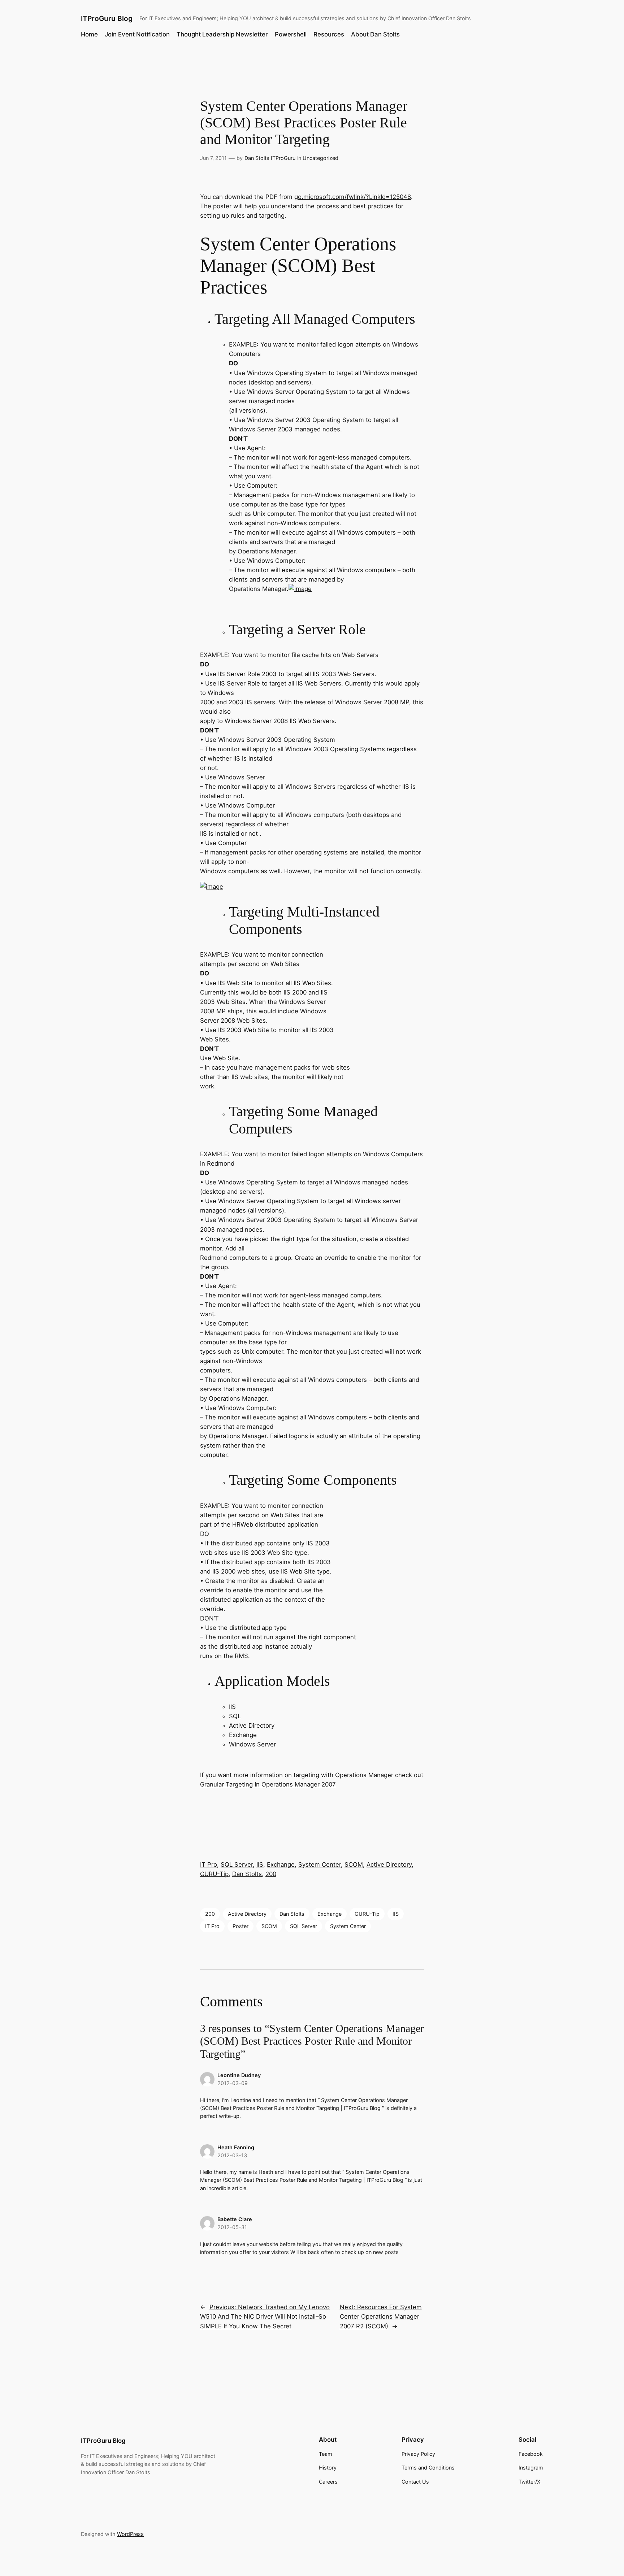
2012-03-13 (232, 2155)
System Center (320, 1864)
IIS (260, 1864)
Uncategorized (320, 158)
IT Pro (209, 1864)
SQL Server (237, 1864)
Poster (240, 1926)
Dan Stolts (247, 1874)
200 (271, 1874)
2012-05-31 (232, 2227)
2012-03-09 (233, 2083)
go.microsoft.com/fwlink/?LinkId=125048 (353, 197)
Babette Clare (235, 2219)
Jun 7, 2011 (213, 158)
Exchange (281, 1864)
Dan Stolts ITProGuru (270, 158)
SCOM (354, 1864)
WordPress (130, 2534)
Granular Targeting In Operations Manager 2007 (268, 1784)
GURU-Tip (214, 1874)
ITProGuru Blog (107, 18)
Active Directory (389, 1864)
